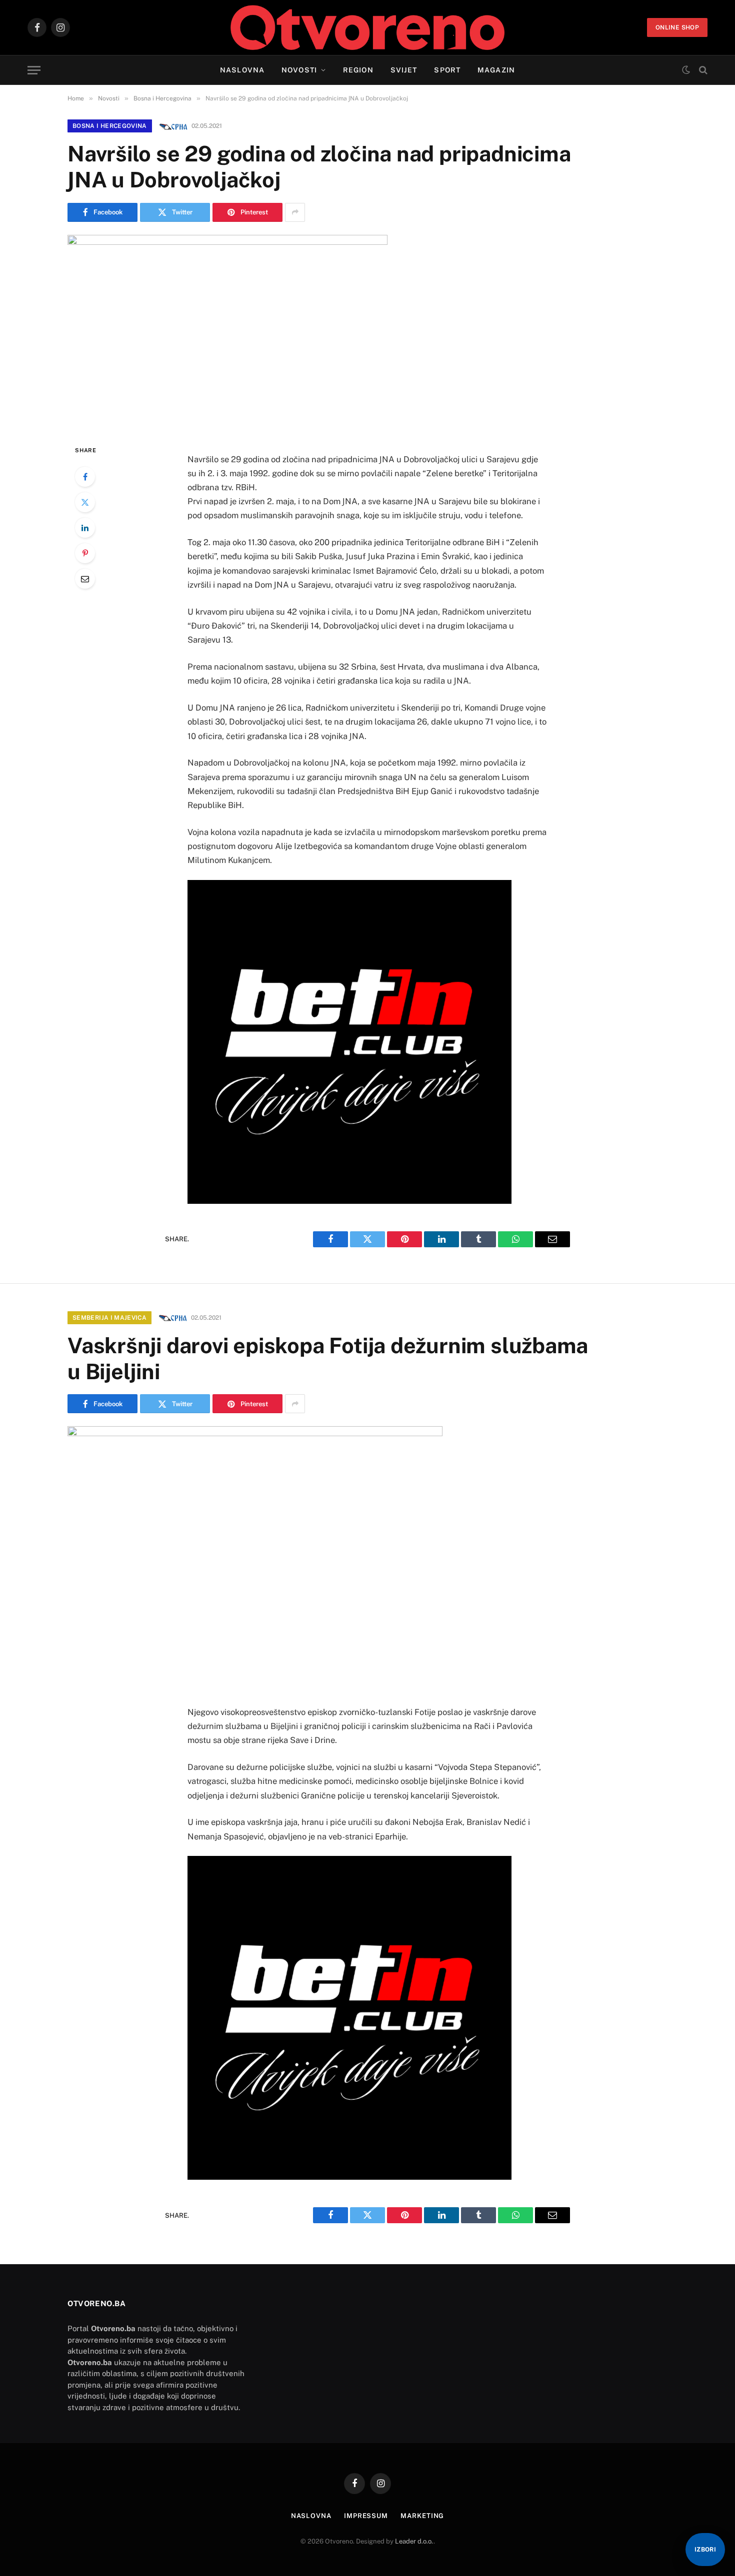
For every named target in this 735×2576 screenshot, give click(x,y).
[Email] (85, 579)
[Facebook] (85, 477)
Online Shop (677, 27)
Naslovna (242, 70)
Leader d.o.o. (414, 2541)
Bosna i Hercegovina (110, 126)
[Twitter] (85, 502)
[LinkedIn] (85, 528)
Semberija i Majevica (109, 1318)
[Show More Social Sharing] (295, 212)
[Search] (702, 70)
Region (358, 70)
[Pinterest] (85, 553)
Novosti (299, 70)
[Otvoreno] (368, 27)
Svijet (404, 70)
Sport (447, 70)
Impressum (366, 2516)
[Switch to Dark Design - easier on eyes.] (686, 70)
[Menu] (34, 70)
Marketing (422, 2516)
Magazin (496, 70)
